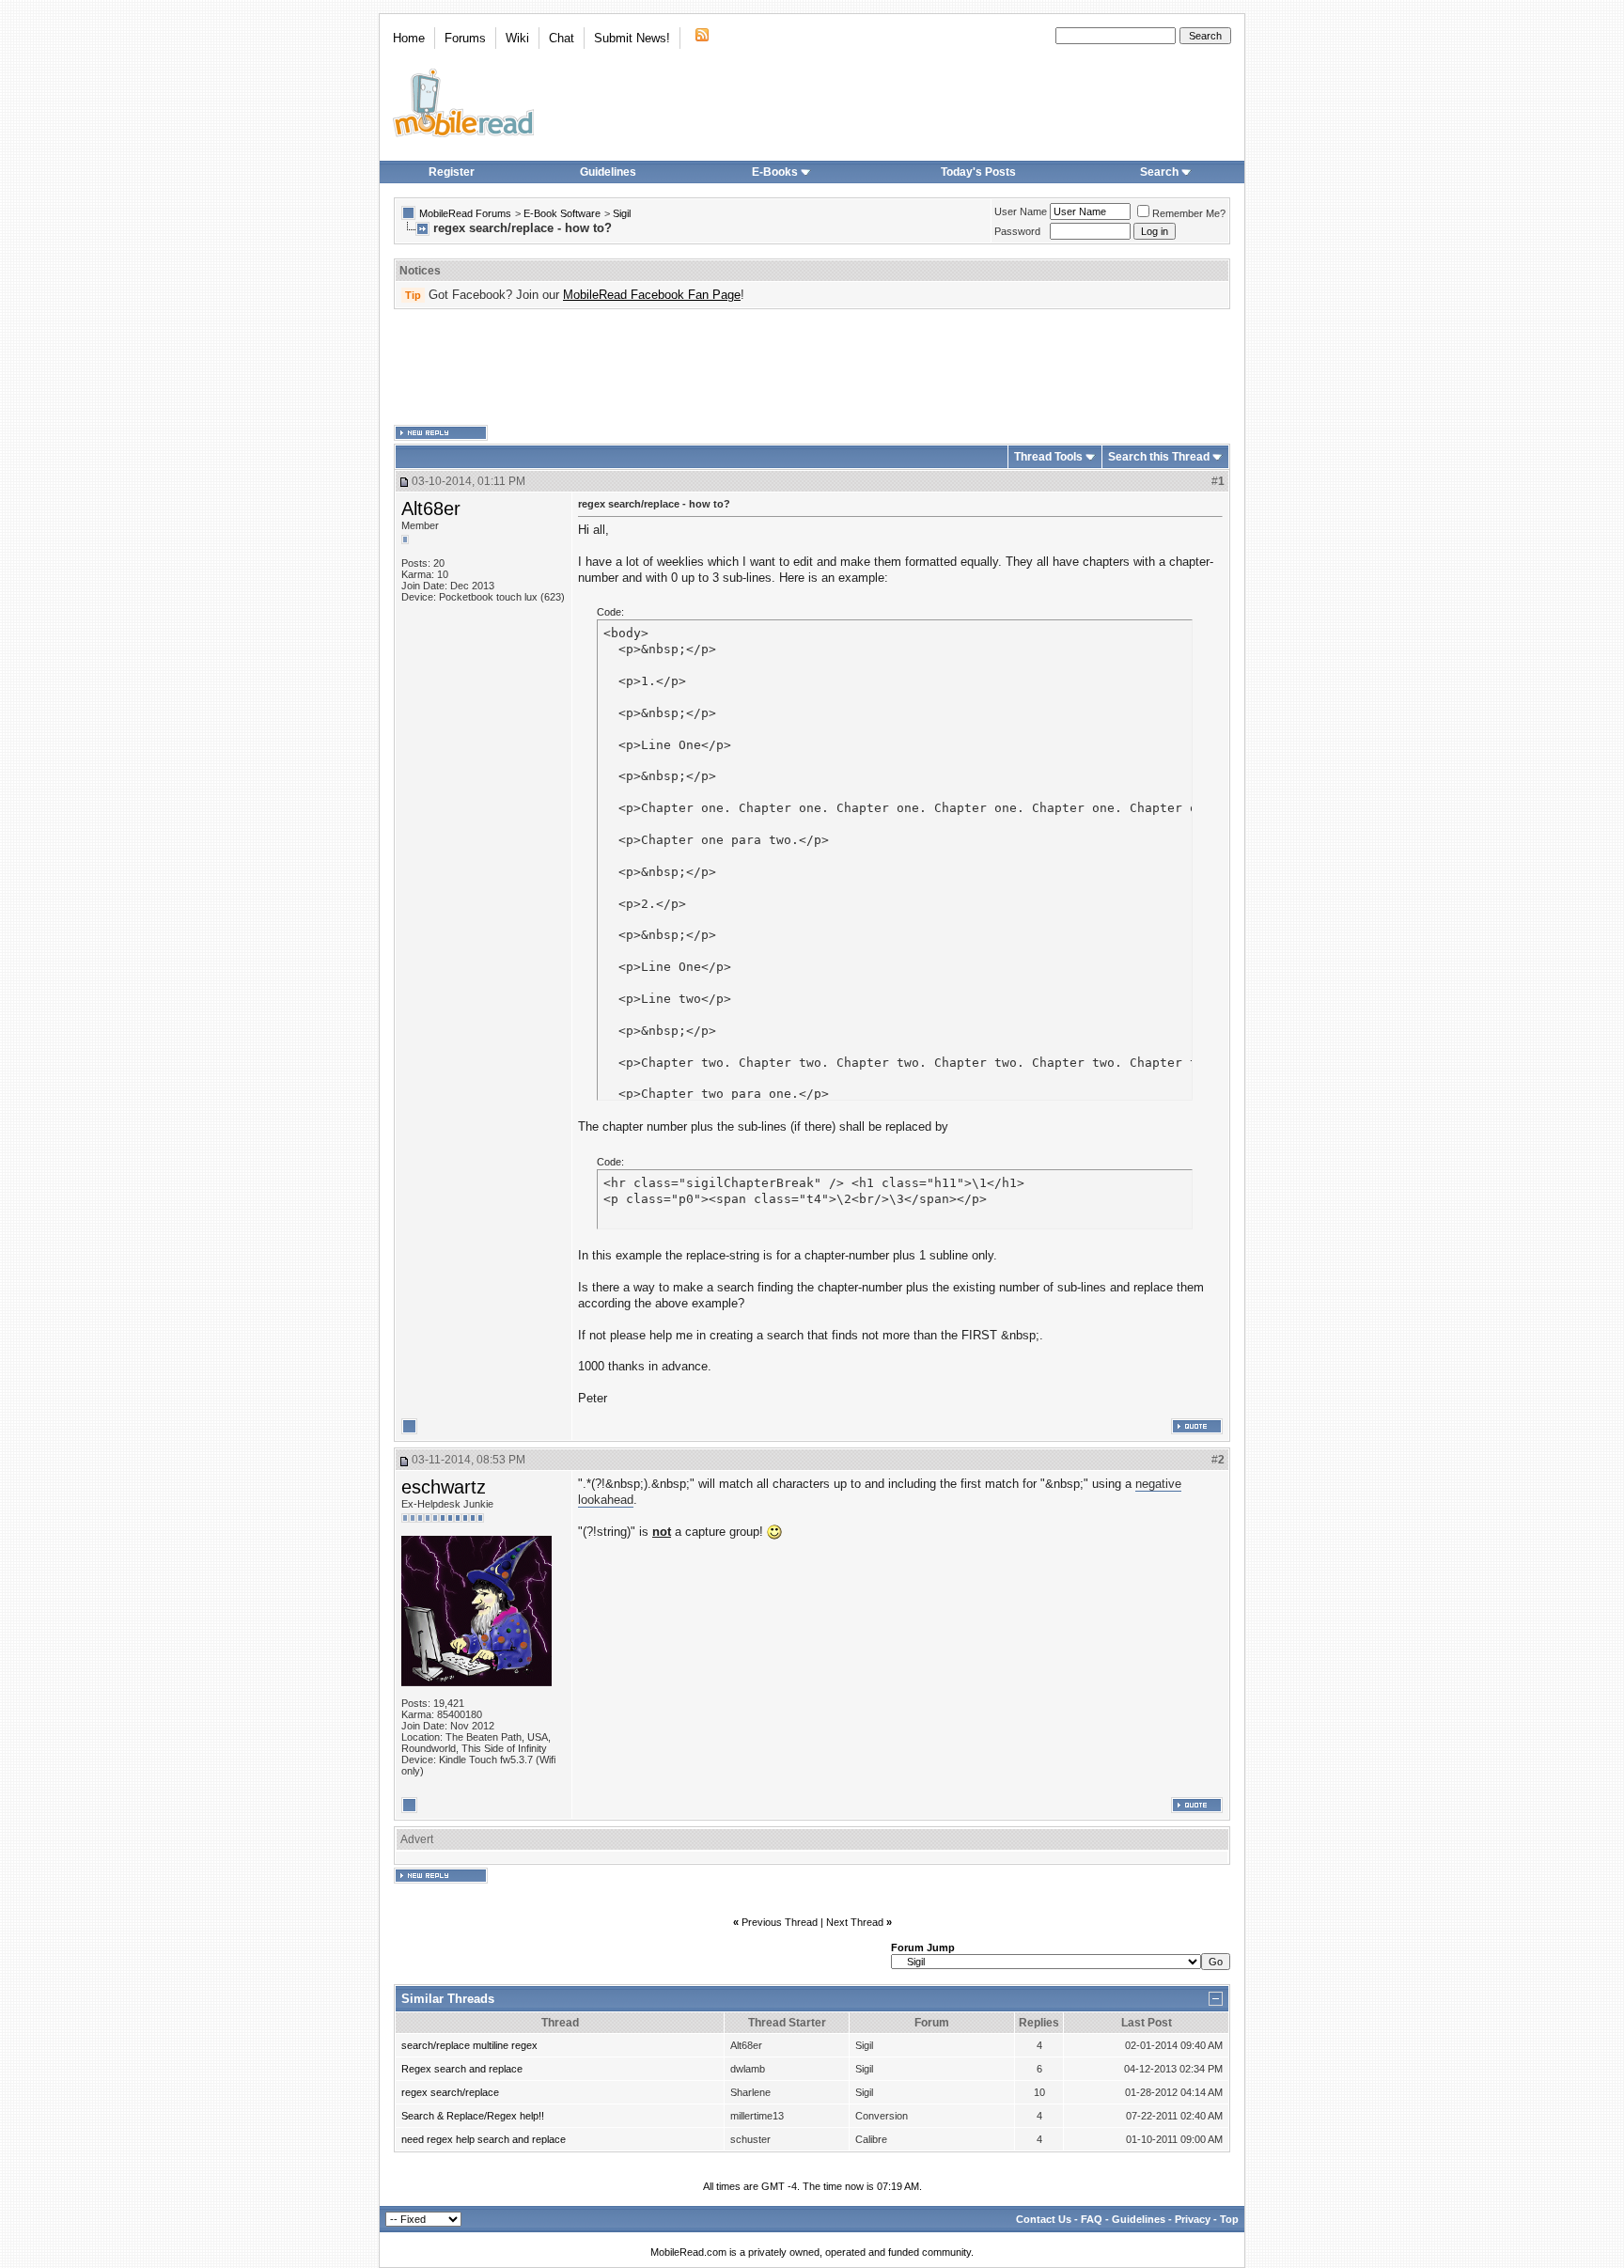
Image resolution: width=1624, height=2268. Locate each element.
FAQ (1092, 2219)
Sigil (622, 213)
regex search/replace (450, 2092)
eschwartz (444, 1487)
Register (452, 172)
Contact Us (1044, 2219)
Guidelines (608, 172)
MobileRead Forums (465, 213)
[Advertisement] (812, 368)
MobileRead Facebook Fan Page (652, 295)
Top (1229, 2219)
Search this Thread (1159, 457)
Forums (465, 38)
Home (409, 38)
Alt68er (431, 508)
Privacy (1193, 2219)
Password (1017, 231)
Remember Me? (1189, 213)
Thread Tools (1048, 457)
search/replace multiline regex (469, 2045)
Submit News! (632, 38)
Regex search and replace (462, 2069)
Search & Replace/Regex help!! (473, 2116)
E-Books (775, 172)
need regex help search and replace (484, 2139)
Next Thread (855, 1922)
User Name (1021, 211)
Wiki (517, 38)
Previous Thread (780, 1922)
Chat (562, 38)
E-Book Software (562, 213)
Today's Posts (978, 172)
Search (1159, 172)
